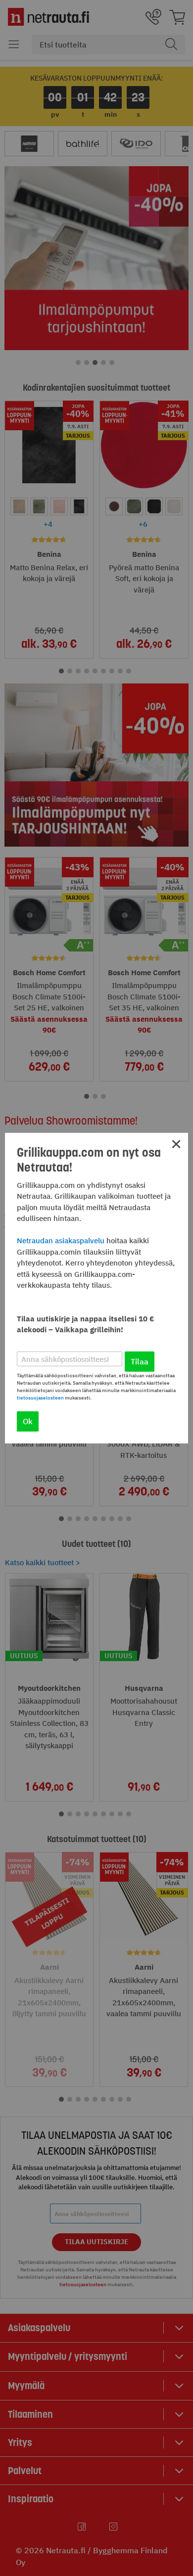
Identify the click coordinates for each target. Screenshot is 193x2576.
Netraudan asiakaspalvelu (61, 1241)
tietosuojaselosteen (40, 1398)
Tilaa (140, 1361)
